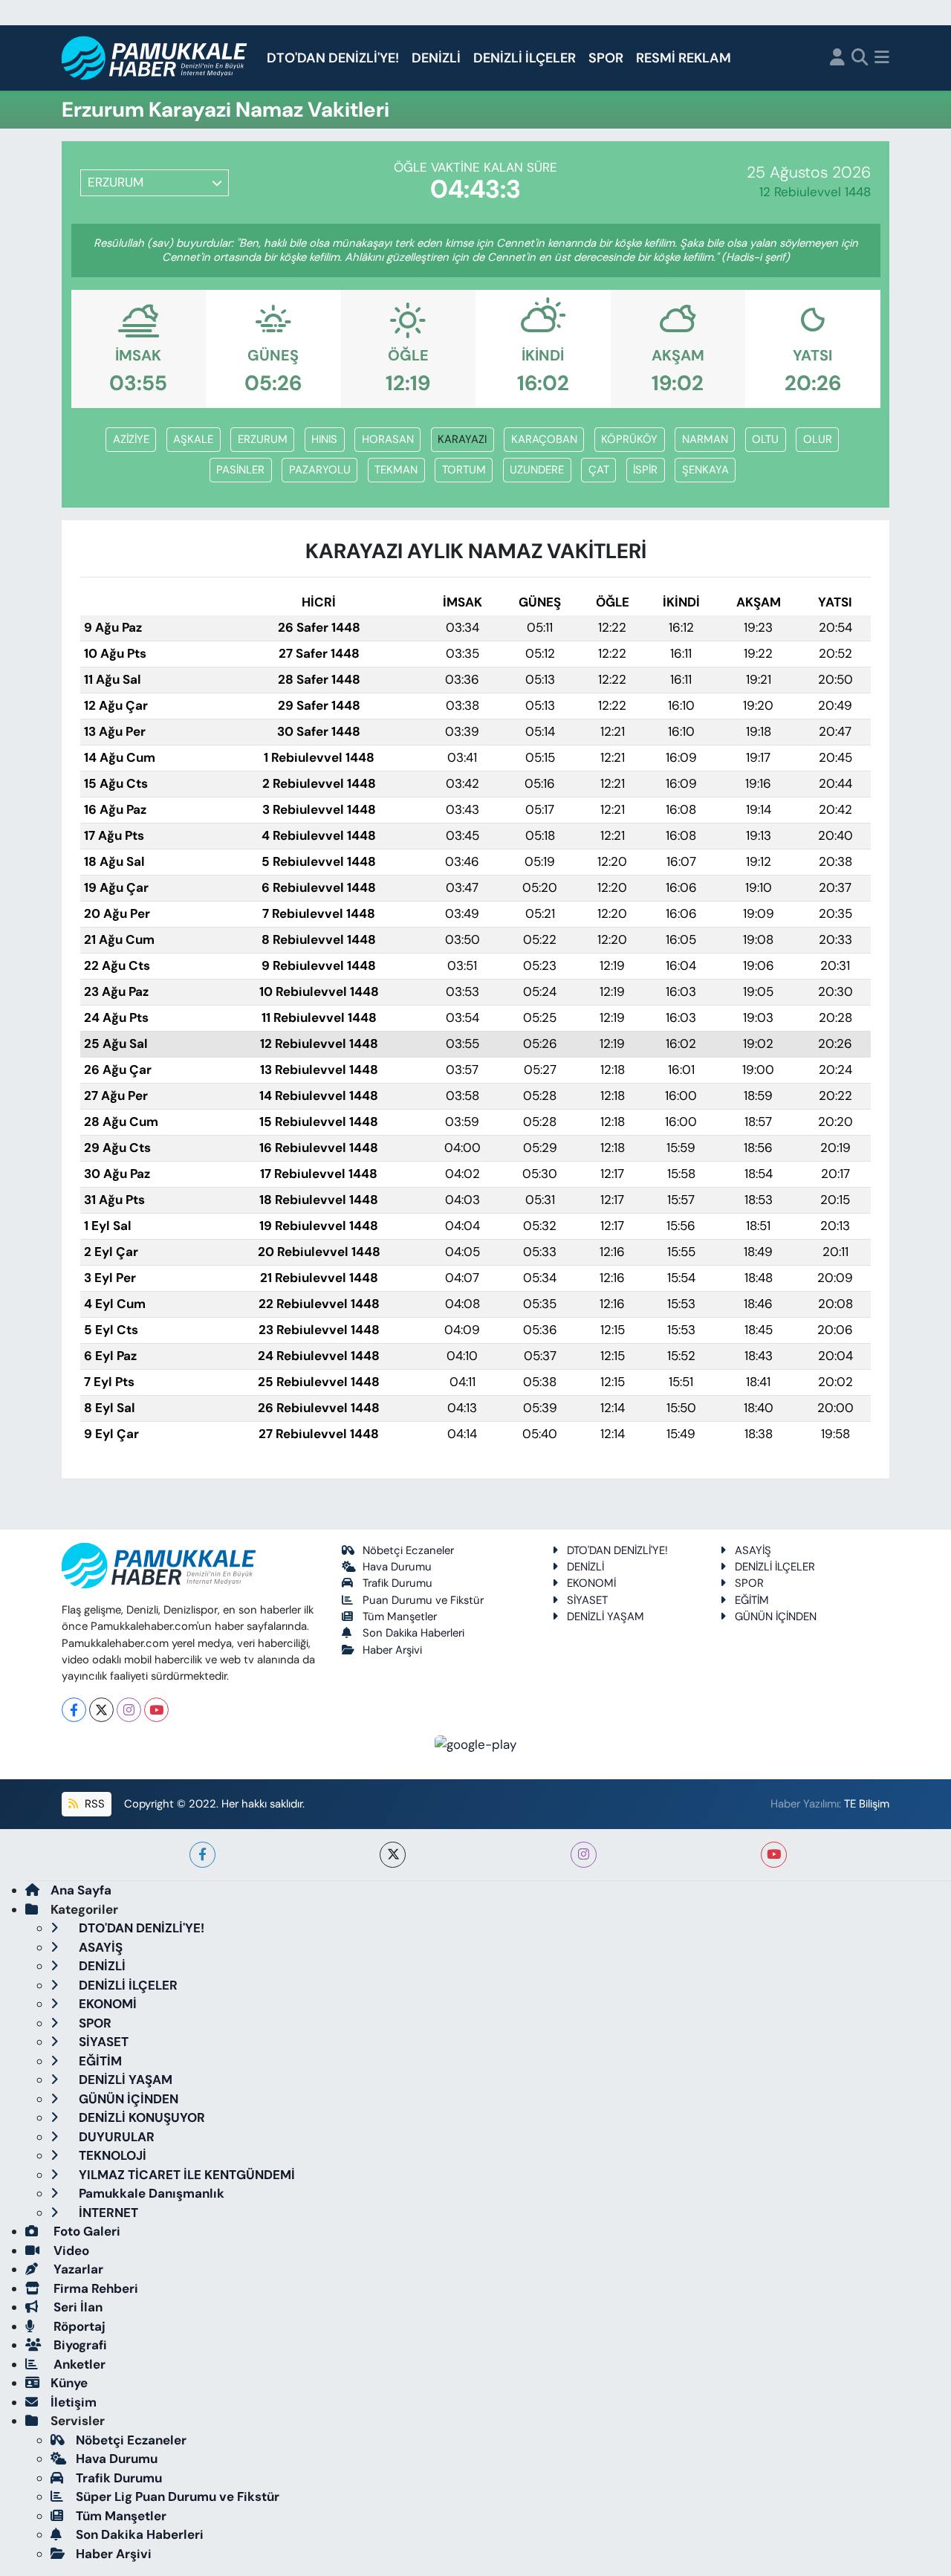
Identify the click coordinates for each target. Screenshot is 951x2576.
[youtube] (774, 1855)
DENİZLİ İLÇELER (525, 58)
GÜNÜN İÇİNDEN (776, 1617)
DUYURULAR (115, 2137)
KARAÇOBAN (544, 439)
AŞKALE (193, 439)
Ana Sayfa (81, 1890)
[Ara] (860, 58)
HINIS (324, 439)
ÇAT (599, 470)
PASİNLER (240, 470)
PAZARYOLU (320, 470)
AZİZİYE (131, 439)
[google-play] (476, 1744)
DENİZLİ (436, 58)
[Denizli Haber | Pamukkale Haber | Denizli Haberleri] (155, 58)
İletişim (74, 2402)
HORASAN (388, 439)
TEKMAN (396, 470)
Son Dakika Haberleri (413, 1633)
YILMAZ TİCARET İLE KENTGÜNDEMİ (185, 2175)
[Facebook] (74, 1710)
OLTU (765, 439)
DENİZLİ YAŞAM (606, 1617)
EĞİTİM (752, 1600)
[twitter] (393, 1855)
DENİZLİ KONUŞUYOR (140, 2117)
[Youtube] (156, 1710)
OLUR (818, 439)
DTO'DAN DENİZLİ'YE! (333, 58)
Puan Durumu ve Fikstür (423, 1600)
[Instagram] (129, 1710)
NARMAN (705, 439)
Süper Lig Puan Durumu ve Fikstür (178, 2496)
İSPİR (645, 470)
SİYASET (587, 1600)
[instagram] (584, 1855)
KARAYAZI (462, 439)
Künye (69, 2383)
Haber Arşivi (392, 1650)
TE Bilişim (867, 1804)
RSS (93, 1804)
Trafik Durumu (397, 1583)
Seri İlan (77, 2307)
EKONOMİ (591, 1583)
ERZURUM (263, 439)
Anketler (78, 2364)
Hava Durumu (397, 1567)
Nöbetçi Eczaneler (408, 1550)
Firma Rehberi (94, 2288)
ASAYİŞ (753, 1550)
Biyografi (79, 2345)
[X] (101, 1710)
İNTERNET (107, 2213)
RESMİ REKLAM (684, 58)
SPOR (606, 58)
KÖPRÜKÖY (629, 439)
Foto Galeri (85, 2231)
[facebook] (202, 1855)
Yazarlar (77, 2269)
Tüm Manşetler (400, 1617)
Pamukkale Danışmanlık (150, 2193)
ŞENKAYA (705, 470)
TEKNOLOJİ (111, 2155)
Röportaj (78, 2326)
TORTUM (464, 470)
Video (70, 2250)
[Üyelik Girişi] (837, 58)
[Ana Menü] (882, 58)
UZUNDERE (537, 470)
